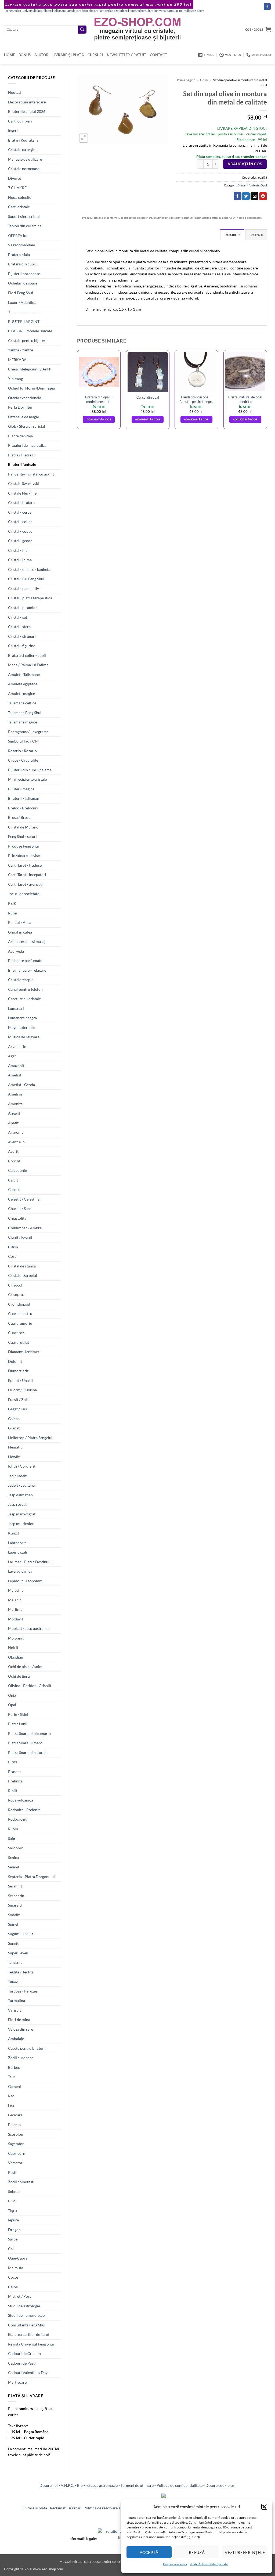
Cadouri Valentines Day (28, 2373)
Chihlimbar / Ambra (25, 1228)
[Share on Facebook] (238, 196)
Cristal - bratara (21, 502)
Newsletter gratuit (127, 55)
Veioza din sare (21, 2029)
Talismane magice (23, 722)
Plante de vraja (20, 436)
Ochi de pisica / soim (25, 1667)
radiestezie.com (194, 11)
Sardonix (15, 1848)
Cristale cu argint (22, 149)
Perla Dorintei (20, 407)
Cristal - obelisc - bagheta (29, 569)
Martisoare (17, 2382)
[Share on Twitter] (246, 196)
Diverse (15, 178)
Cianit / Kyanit (20, 1237)
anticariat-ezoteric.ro (114, 11)
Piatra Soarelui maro (25, 1743)
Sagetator (16, 2144)
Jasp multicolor (21, 1524)
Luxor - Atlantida (22, 302)
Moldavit (16, 1619)
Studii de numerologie (26, 2315)
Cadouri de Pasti (22, 2363)
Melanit (15, 1600)
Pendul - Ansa (20, 922)
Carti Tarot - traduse (25, 865)
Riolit (13, 1791)
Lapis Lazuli (18, 1552)
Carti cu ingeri (20, 121)
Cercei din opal (148, 397)
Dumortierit (18, 1371)
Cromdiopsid (19, 1304)
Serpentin (16, 1896)
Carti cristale (19, 207)
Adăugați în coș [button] (99, 419)
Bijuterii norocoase (24, 274)
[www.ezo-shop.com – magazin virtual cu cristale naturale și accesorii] (138, 29)
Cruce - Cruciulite (23, 760)
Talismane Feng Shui (25, 713)
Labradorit (17, 1543)
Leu (11, 2105)
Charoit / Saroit (21, 1208)
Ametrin (15, 1094)
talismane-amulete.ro (67, 11)
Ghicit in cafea (20, 932)
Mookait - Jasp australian (29, 1628)
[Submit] (82, 30)
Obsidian (16, 1657)
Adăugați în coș (245, 164)
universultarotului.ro (169, 11)
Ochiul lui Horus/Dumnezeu (32, 388)
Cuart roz (16, 1333)
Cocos (13, 2277)
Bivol (12, 2201)
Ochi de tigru (19, 1676)
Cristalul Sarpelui (23, 1275)
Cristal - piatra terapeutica (30, 598)
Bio (80, 2485)
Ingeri (13, 130)
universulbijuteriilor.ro (37, 11)
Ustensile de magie (23, 417)
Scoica (13, 1858)
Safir (12, 1838)
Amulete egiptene (23, 684)
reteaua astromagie (102, 2485)
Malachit (15, 1590)
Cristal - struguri (22, 636)
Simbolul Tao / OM (23, 741)
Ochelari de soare (23, 283)
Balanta (14, 2125)
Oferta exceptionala (25, 398)
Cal (11, 2249)
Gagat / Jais (17, 1409)
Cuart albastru (20, 1314)
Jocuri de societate (24, 894)
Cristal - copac (20, 531)
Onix (12, 1695)
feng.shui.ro (13, 11)
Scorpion (16, 2134)
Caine (13, 2287)
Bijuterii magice (21, 789)
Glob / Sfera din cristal (27, 426)
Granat (14, 1428)
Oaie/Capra (18, 2258)
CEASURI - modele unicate (30, 331)
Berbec (14, 2067)
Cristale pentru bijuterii (28, 341)
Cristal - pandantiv (23, 588)
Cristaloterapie (21, 980)
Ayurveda (16, 951)
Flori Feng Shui (21, 293)
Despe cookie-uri (175, 2564)
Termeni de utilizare (137, 2485)
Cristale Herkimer (23, 493)
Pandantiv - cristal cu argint (31, 474)
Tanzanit (15, 1962)
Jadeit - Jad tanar (22, 1485)
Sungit (13, 1943)
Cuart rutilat (19, 1342)
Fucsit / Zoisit (19, 1399)
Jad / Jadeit (17, 1476)
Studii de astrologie (24, 2306)
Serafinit (15, 1886)
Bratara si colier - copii (27, 655)
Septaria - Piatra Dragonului (31, 1877)
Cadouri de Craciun (24, 2353)
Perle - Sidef (18, 1714)
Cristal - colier (20, 522)
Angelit (14, 1113)
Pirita (13, 1762)
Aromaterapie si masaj (27, 941)
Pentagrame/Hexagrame (28, 732)
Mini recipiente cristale (27, 779)
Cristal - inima (20, 560)
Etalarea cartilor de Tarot (29, 2334)
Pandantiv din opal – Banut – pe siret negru (196, 399)
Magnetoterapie (21, 1027)
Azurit (13, 1151)
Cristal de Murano (23, 827)
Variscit (15, 2010)
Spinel (13, 1924)
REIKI (13, 903)
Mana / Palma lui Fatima (28, 665)
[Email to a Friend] (254, 196)
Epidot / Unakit (21, 1380)
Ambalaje (16, 2039)
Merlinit (15, 1609)
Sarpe (13, 2239)
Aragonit (15, 1132)
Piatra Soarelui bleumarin (29, 1733)
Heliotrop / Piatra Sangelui (30, 1438)
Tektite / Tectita (21, 1972)
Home (9, 55)
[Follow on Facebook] (267, 7)
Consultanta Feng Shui (27, 2325)
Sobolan (15, 2191)
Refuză (197, 2552)
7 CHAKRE (17, 188)
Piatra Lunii (18, 1724)
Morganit (16, 1638)
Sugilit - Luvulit (21, 1934)
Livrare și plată (68, 55)
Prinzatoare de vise (24, 855)
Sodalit (14, 1915)
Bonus (25, 55)
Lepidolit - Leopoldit (25, 1581)
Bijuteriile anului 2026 (27, 111)
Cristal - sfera (19, 627)
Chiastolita (17, 1218)
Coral (13, 1256)
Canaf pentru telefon (25, 989)
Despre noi (49, 2485)
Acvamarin (17, 1046)
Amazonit (16, 1066)
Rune (12, 913)
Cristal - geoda (20, 541)
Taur (12, 2077)
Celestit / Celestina (24, 1199)
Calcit (13, 1180)
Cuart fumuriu (20, 1323)
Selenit (14, 1867)
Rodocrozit (17, 1819)
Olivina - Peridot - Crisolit (30, 1686)
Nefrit (13, 1647)
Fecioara (15, 2115)
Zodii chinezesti (21, 2182)
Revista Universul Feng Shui (31, 2344)
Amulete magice (21, 693)
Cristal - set (18, 617)
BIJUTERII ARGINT (24, 321)
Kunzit (14, 1533)
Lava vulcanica (20, 1571)
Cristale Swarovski (23, 483)
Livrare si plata (35, 2508)
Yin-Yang (15, 379)
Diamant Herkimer (24, 1352)
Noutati (15, 92)
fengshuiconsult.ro (141, 11)
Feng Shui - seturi (22, 836)
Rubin (13, 1829)
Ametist (15, 1075)
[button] (264, 2507)
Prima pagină (186, 80)
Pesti (12, 2172)
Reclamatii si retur (65, 2508)
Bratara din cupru (23, 264)
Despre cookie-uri (220, 2485)
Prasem (14, 1772)
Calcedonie (17, 1170)
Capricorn (17, 2153)
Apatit (13, 1123)
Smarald (15, 1905)
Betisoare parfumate (25, 961)
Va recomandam (22, 245)
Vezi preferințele (245, 2552)
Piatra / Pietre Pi (22, 455)
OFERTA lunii (19, 235)
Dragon (14, 2230)
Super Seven (18, 1953)
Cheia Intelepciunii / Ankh (30, 369)
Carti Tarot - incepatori (27, 875)
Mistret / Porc (20, 2296)
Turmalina (17, 2000)
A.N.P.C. (67, 2485)
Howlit (14, 1457)
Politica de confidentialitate (180, 2485)
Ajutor (41, 55)
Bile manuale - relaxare (27, 970)
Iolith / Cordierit (22, 1466)
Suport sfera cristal (24, 216)
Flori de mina (19, 2020)
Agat (12, 1056)
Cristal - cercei (20, 512)
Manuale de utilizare (25, 159)
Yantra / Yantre (21, 350)
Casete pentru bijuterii (27, 2048)
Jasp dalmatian (20, 1495)
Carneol (15, 1189)
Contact (158, 55)
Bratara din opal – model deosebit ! (99, 399)
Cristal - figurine (22, 646)
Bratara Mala (19, 255)
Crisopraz (16, 1294)
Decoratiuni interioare (27, 102)
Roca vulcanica (21, 1800)
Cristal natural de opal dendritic (245, 399)
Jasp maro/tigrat (22, 1514)
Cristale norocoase (24, 169)
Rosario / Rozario (22, 751)
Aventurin (16, 1142)
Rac (11, 2096)
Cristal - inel (18, 550)
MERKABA (17, 360)
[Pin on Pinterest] (263, 196)
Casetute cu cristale (24, 999)
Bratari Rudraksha (23, 140)
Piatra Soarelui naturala (28, 1752)
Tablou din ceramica (25, 226)
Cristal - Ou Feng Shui (26, 579)
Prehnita (15, 1781)
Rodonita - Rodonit (24, 1810)
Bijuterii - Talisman (24, 798)
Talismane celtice (22, 703)
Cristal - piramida (23, 608)
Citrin (13, 1247)
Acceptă (149, 2552)
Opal (12, 1705)
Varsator (15, 2163)
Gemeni (15, 2086)
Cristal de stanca (22, 1266)
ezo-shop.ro (91, 11)
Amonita (15, 1104)
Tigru (12, 2211)
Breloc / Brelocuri (23, 808)
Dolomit (15, 1361)
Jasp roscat (17, 1504)
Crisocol (15, 1285)
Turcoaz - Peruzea (23, 1991)
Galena (14, 1419)
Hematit (15, 1447)
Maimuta (16, 2268)
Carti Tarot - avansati (25, 884)
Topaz (13, 1981)
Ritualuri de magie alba (27, 445)
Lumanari (16, 1008)
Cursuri (95, 55)
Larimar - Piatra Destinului (30, 1562)
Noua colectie (20, 197)
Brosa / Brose (19, 817)
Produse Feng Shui (23, 846)
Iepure (13, 2220)
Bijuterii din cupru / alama (30, 770)
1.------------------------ (26, 312)
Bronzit (14, 1161)
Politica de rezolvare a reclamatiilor (113, 2508)
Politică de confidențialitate (209, 2564)
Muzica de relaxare (24, 1037)
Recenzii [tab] (256, 235)
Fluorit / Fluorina (22, 1390)
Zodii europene (21, 2058)
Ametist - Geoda (21, 1085)
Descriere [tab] (232, 235)
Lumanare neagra (22, 1018)
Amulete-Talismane (24, 674)
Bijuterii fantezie (22, 464)
